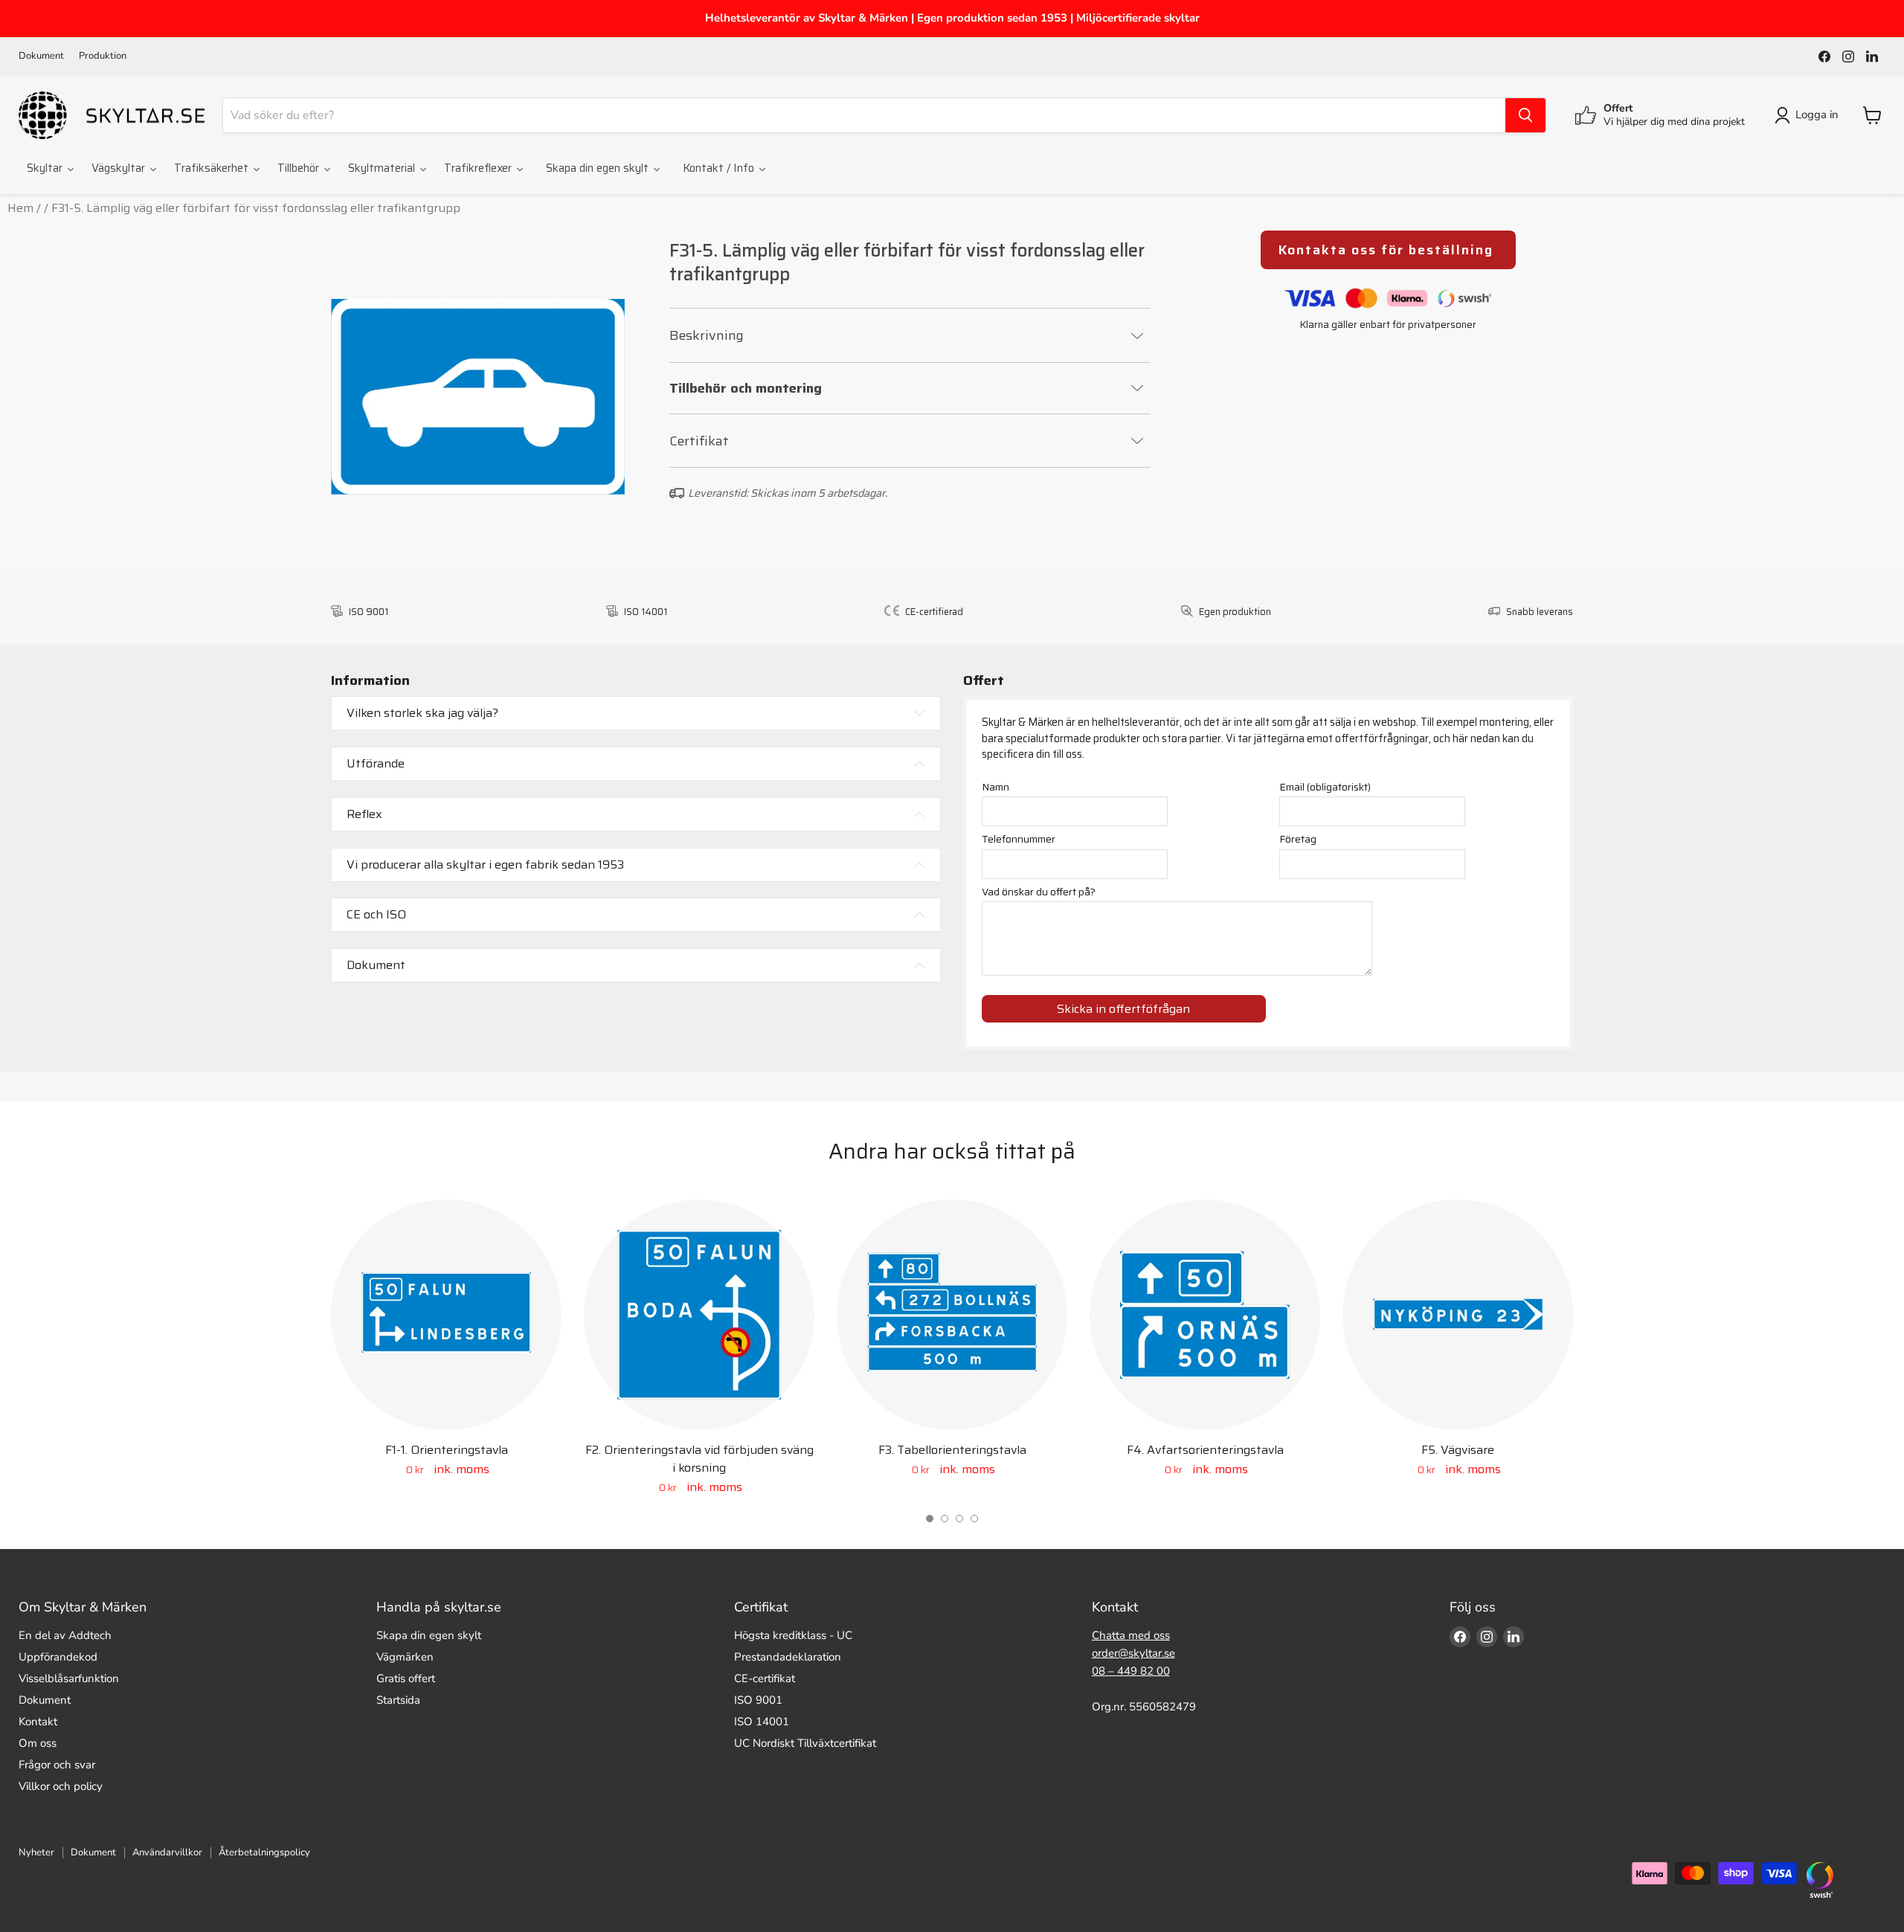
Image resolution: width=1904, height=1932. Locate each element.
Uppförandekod (58, 1657)
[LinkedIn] (1872, 57)
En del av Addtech (65, 1635)
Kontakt (38, 1722)
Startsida (398, 1700)
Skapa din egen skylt (429, 1635)
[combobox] (864, 115)
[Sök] (1525, 115)
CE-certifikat (765, 1678)
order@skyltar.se (1133, 1653)
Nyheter (36, 1852)
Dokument (41, 56)
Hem (20, 208)
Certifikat (699, 441)
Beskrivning (707, 335)
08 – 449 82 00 (1131, 1671)
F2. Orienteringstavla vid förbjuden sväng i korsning (699, 1459)
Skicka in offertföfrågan (1123, 1009)
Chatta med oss (1131, 1635)
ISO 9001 (758, 1700)
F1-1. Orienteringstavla (447, 1450)
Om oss (38, 1743)
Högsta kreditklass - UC (793, 1635)
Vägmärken (405, 1657)
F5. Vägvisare (1458, 1450)
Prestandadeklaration (788, 1657)
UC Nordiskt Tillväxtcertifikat (805, 1743)
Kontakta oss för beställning (1388, 250)
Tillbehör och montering (746, 389)
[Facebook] (1824, 57)
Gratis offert (406, 1678)
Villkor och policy (61, 1786)
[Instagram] (1848, 57)
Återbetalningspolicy (264, 1852)
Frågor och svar (57, 1765)
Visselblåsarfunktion (69, 1678)
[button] (930, 1519)
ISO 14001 (762, 1722)
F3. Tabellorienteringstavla (952, 1450)
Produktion (103, 56)
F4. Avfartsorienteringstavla (1205, 1450)
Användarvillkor (167, 1852)
